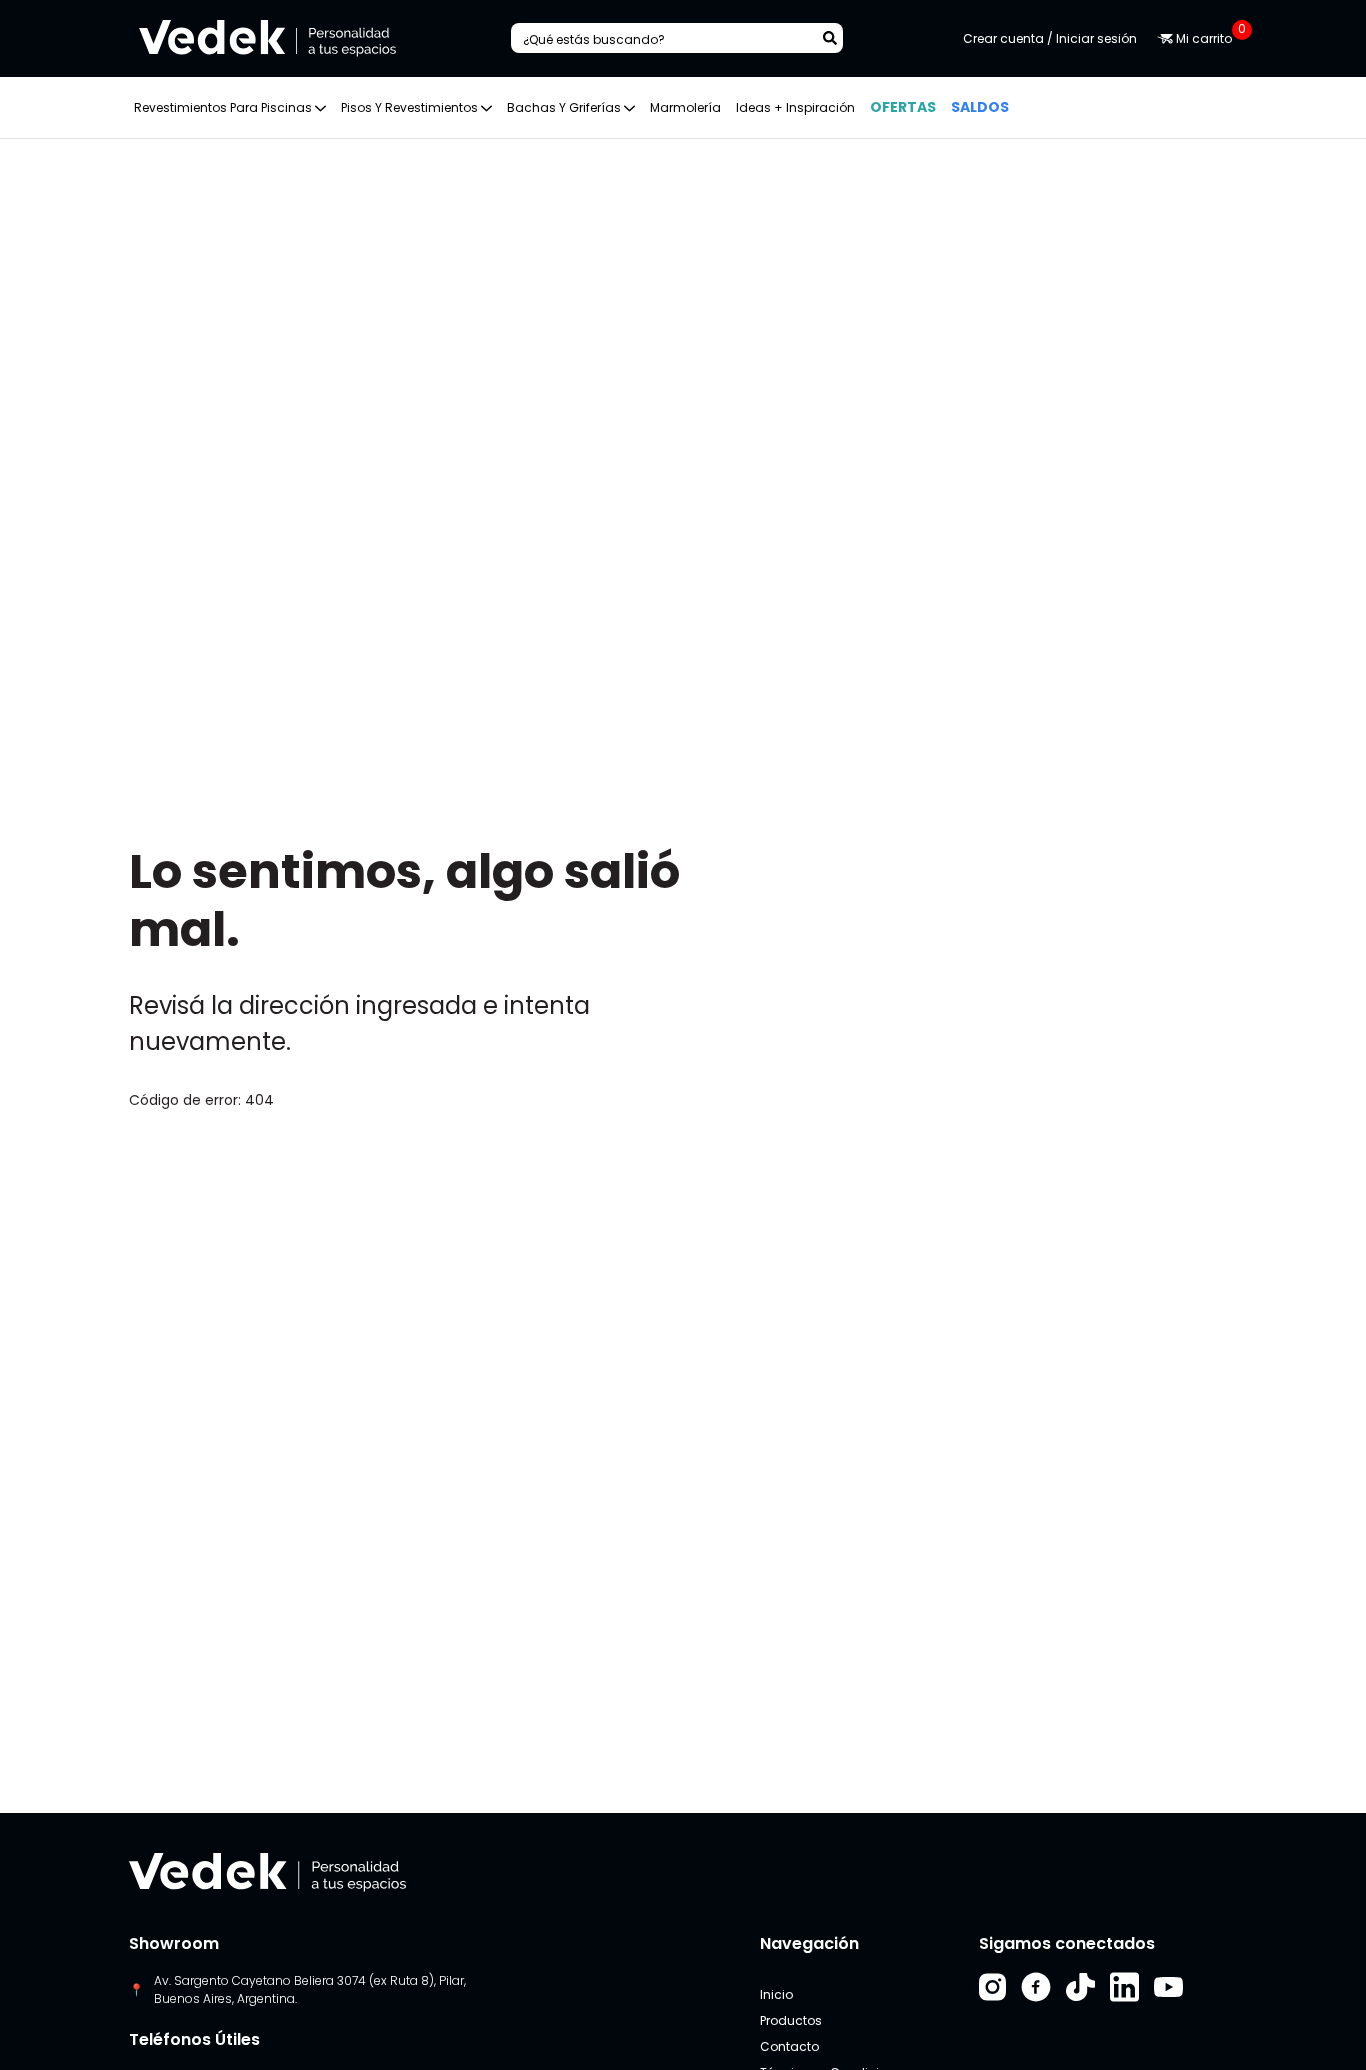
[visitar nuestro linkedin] (1124, 1987)
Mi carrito (1205, 38)
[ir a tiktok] (1080, 1987)
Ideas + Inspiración (795, 107)
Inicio (776, 1994)
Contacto (789, 2046)
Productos (791, 2020)
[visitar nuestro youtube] (1168, 1987)
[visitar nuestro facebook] (1036, 1987)
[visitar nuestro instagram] (992, 1987)
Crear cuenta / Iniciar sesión (1050, 38)
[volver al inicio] (267, 1871)
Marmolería (685, 107)
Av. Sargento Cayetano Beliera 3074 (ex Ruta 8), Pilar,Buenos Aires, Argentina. (310, 1989)
